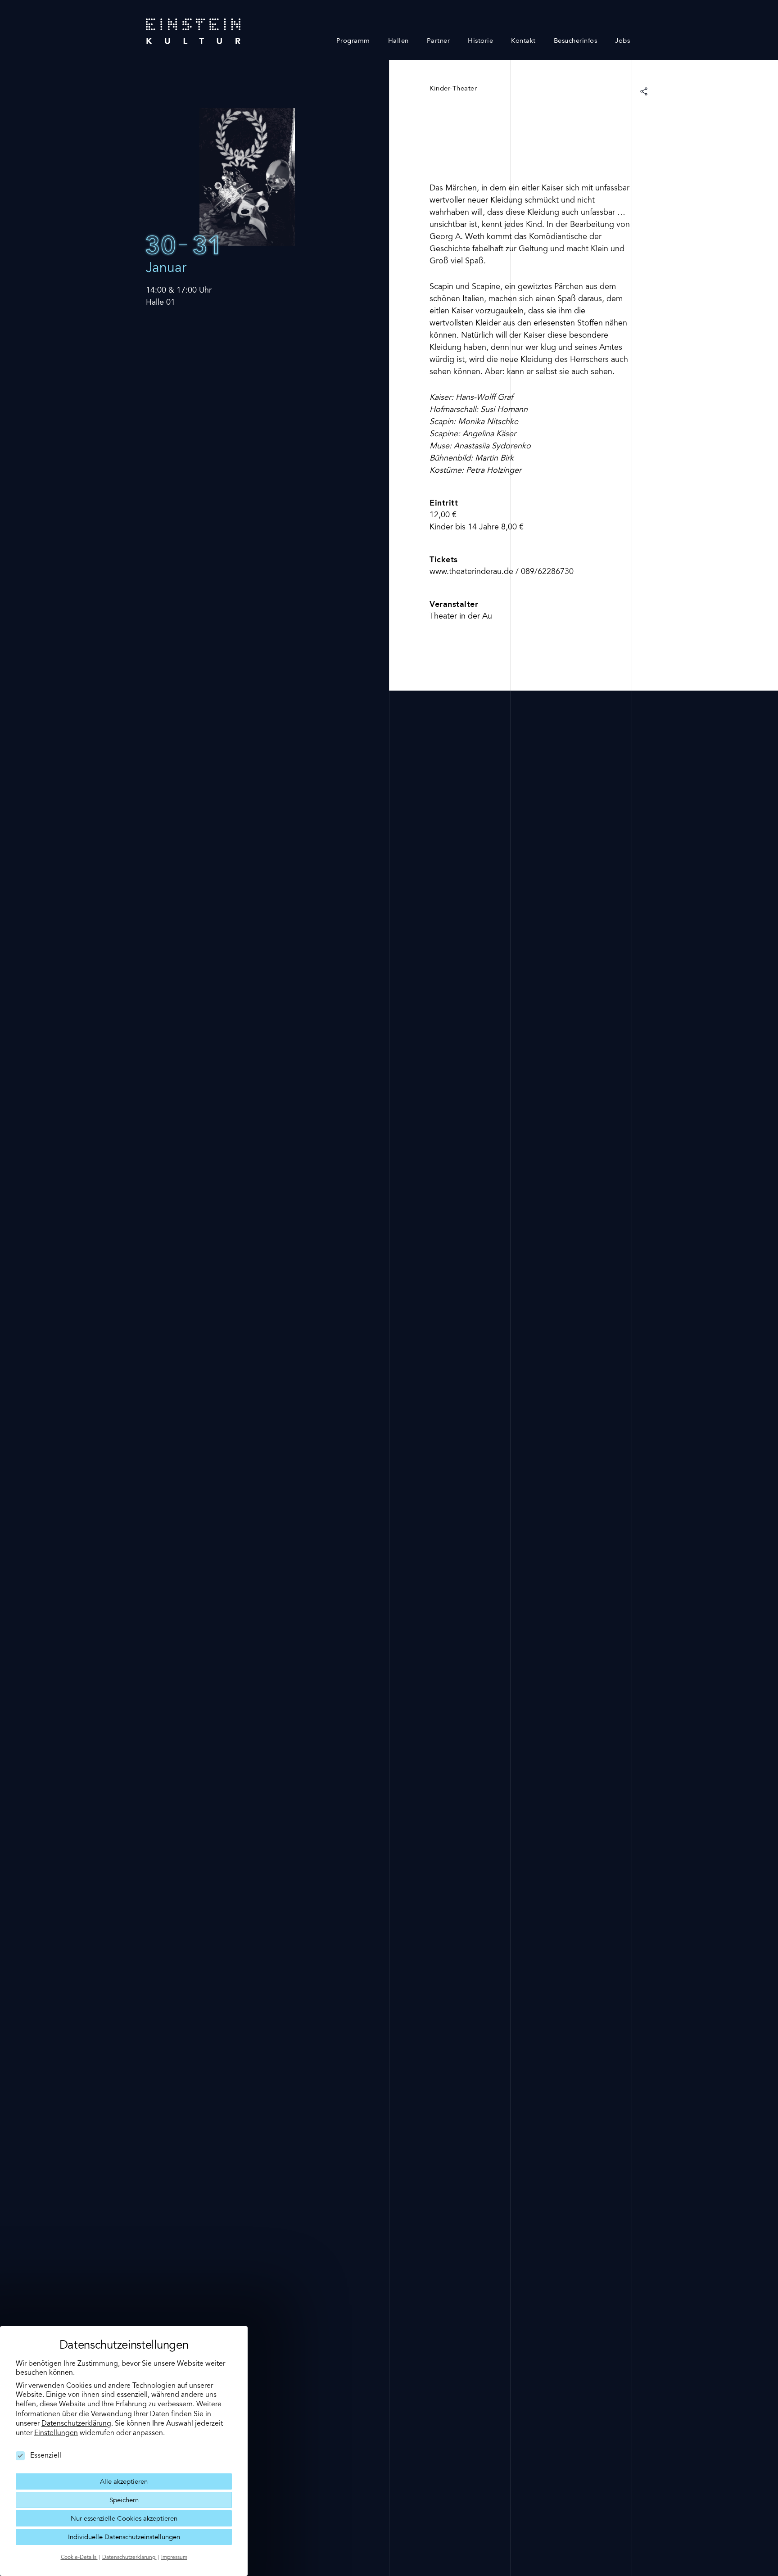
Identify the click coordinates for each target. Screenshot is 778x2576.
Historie (480, 41)
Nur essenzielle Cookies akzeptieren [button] (124, 2519)
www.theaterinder (461, 572)
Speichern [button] (124, 2501)
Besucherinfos (576, 41)
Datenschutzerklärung (76, 2424)
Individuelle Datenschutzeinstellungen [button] (124, 2538)
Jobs (622, 41)
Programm (353, 41)
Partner (439, 41)
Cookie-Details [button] (79, 2558)
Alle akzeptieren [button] (124, 2482)
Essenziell (46, 2456)
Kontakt (523, 41)
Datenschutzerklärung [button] (129, 2558)
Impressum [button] (174, 2558)
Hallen (398, 41)
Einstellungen (56, 2433)
